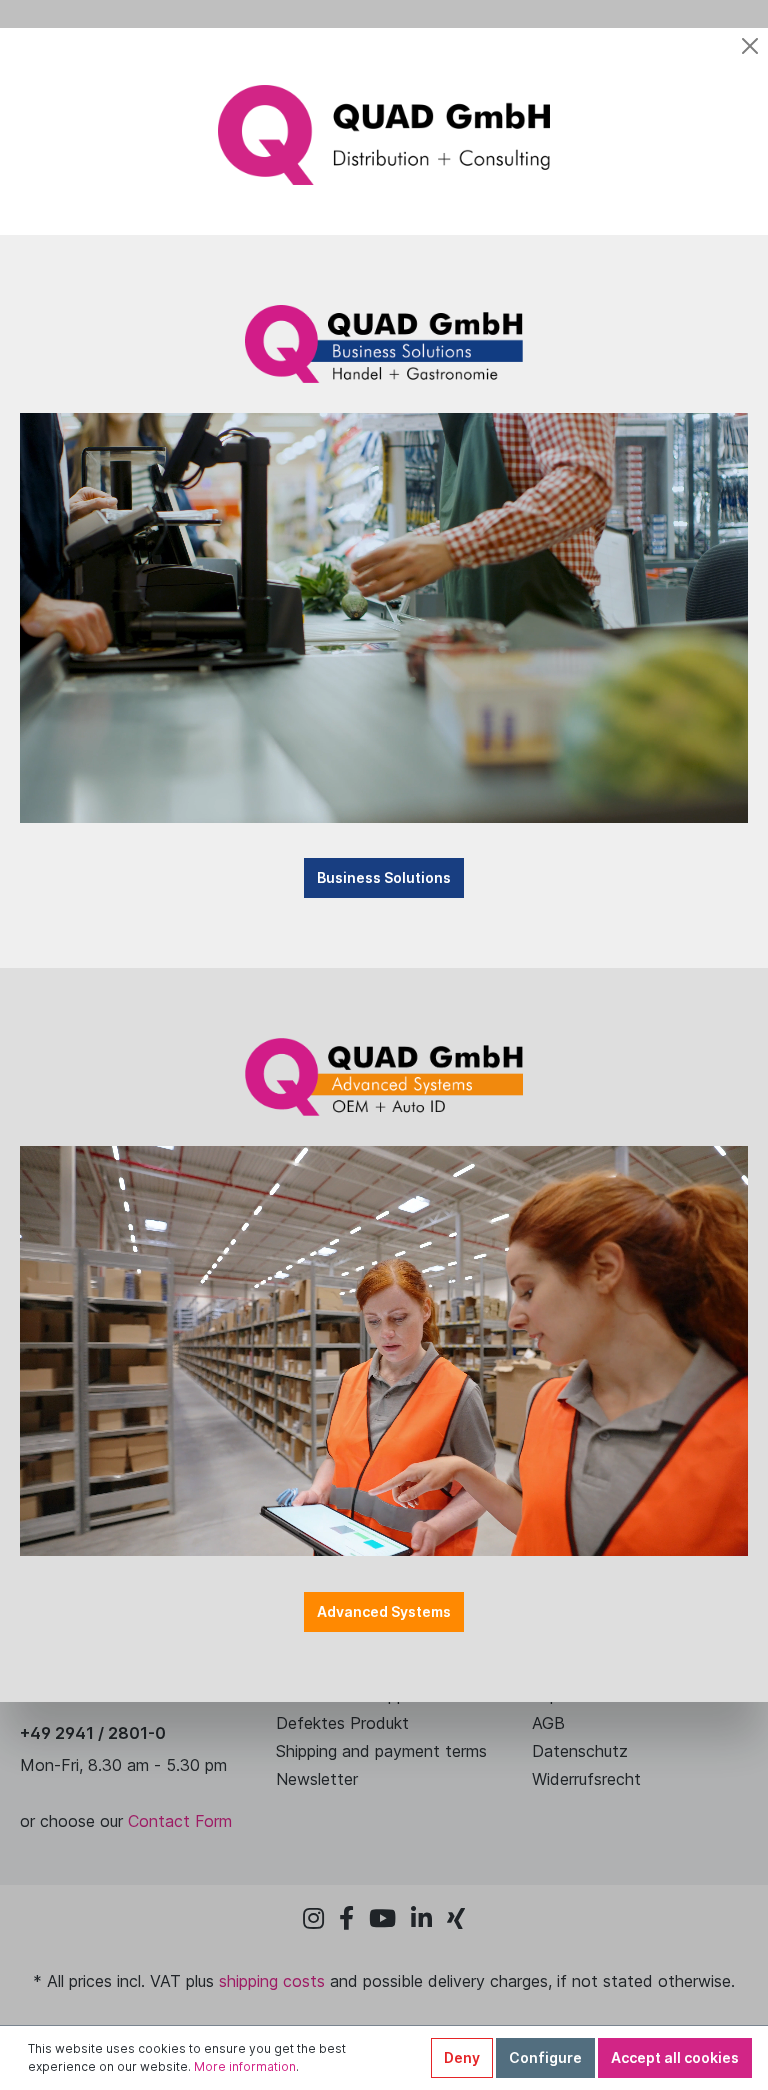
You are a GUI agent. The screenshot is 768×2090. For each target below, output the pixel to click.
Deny (462, 2057)
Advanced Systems (384, 1611)
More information (245, 2066)
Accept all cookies (675, 2057)
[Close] (750, 46)
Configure (545, 2057)
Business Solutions (384, 877)
